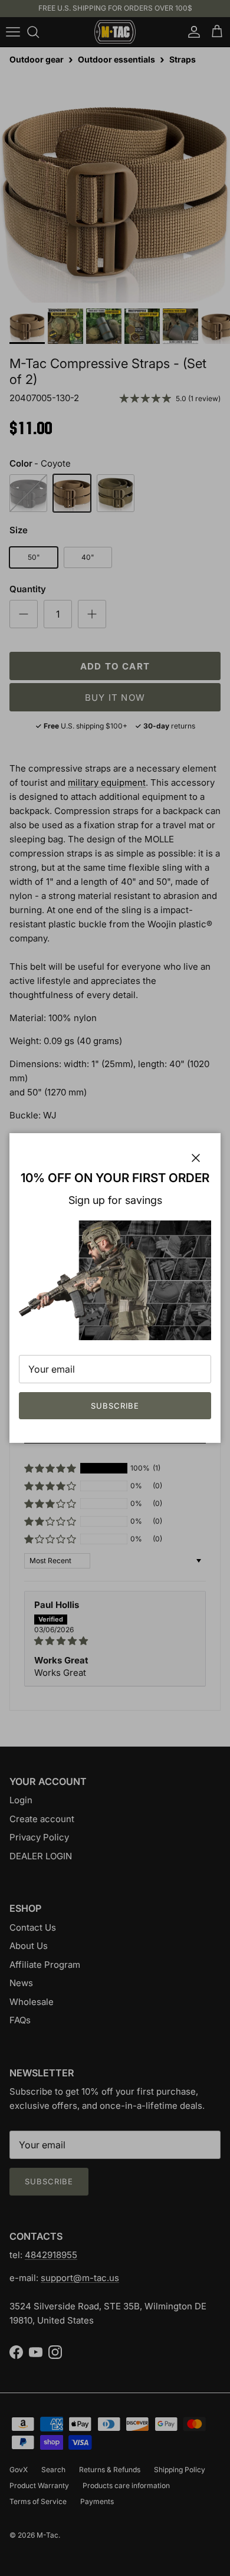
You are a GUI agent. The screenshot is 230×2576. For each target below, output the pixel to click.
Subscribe (115, 1406)
